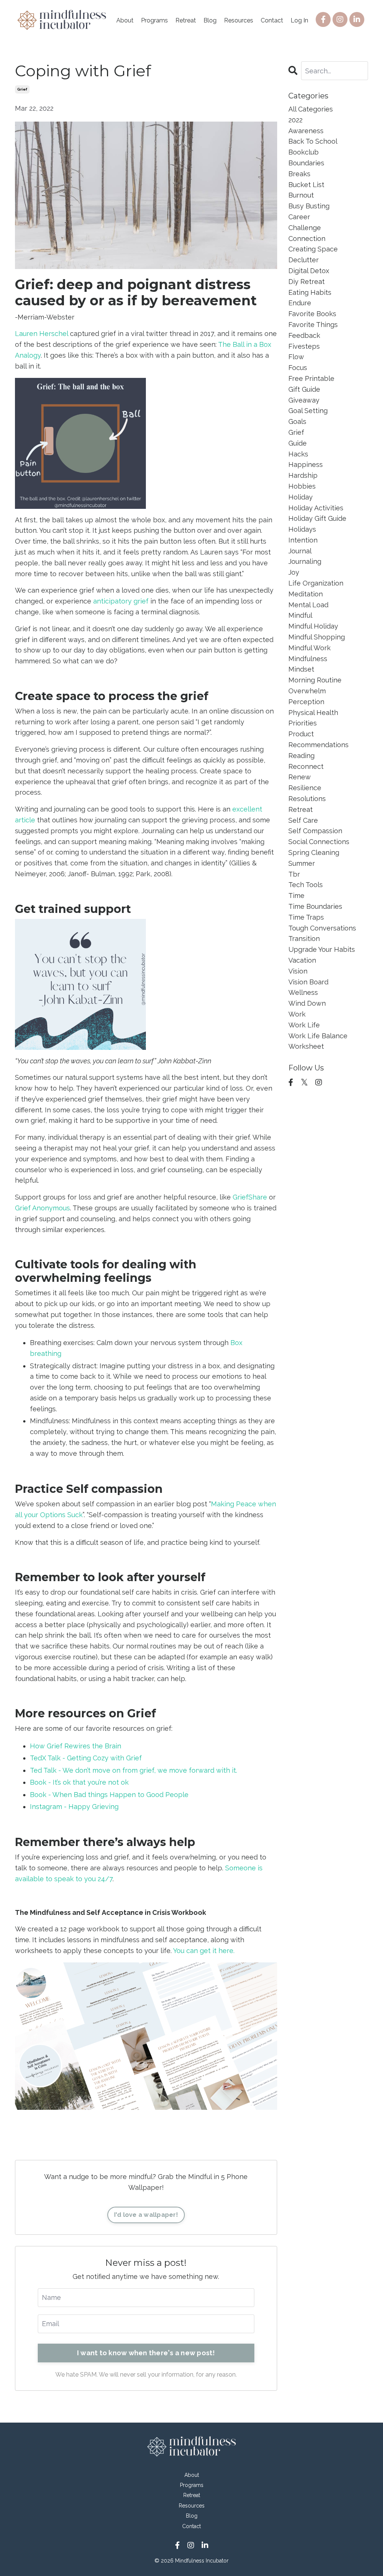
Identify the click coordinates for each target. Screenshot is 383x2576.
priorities (303, 723)
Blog (210, 20)
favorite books (312, 314)
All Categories (311, 109)
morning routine (315, 680)
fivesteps (304, 346)
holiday (301, 497)
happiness (306, 465)
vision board (308, 982)
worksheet (306, 1046)
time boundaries (315, 906)
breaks (299, 174)
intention (303, 540)
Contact (272, 20)
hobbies (302, 486)
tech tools (306, 885)
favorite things (313, 325)
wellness (303, 992)
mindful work (310, 648)
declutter (304, 260)
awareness (306, 131)
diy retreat (307, 282)
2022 (295, 120)
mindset (301, 669)
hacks (298, 454)
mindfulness (308, 659)
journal (300, 551)
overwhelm (307, 691)
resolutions (307, 799)
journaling (305, 561)
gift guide (304, 389)
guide (298, 443)
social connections (319, 842)
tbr (294, 874)
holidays (302, 529)
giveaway (304, 400)
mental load (308, 605)
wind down (307, 1003)
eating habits (310, 292)
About (125, 20)
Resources (239, 20)
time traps (306, 917)
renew (300, 777)
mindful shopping (317, 637)
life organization (316, 583)
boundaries (306, 163)
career (299, 217)
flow (296, 357)
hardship (303, 475)
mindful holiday (313, 626)
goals (297, 421)
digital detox (309, 271)
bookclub (304, 152)
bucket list (306, 185)
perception (306, 702)
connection (307, 239)
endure (300, 303)
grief (22, 89)
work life (304, 1025)
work (297, 1014)
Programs (154, 20)
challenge (305, 228)
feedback (304, 335)
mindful (300, 615)
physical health (313, 713)
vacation (302, 960)
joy (294, 572)
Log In (299, 20)
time (296, 896)
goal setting (308, 411)
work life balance (318, 1036)
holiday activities (316, 508)
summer (302, 863)
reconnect (306, 766)
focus (298, 368)
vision (298, 971)
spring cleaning (314, 852)
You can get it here (203, 1951)
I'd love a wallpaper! (146, 2215)
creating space (313, 249)
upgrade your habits (322, 949)
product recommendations (318, 739)
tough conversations (322, 928)
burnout (301, 195)
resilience (305, 788)
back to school (313, 141)
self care (303, 820)
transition (304, 939)
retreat (301, 809)
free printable (311, 378)
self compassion (315, 831)
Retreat (186, 20)
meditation (306, 594)
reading (301, 756)
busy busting (309, 206)
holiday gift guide (317, 518)
